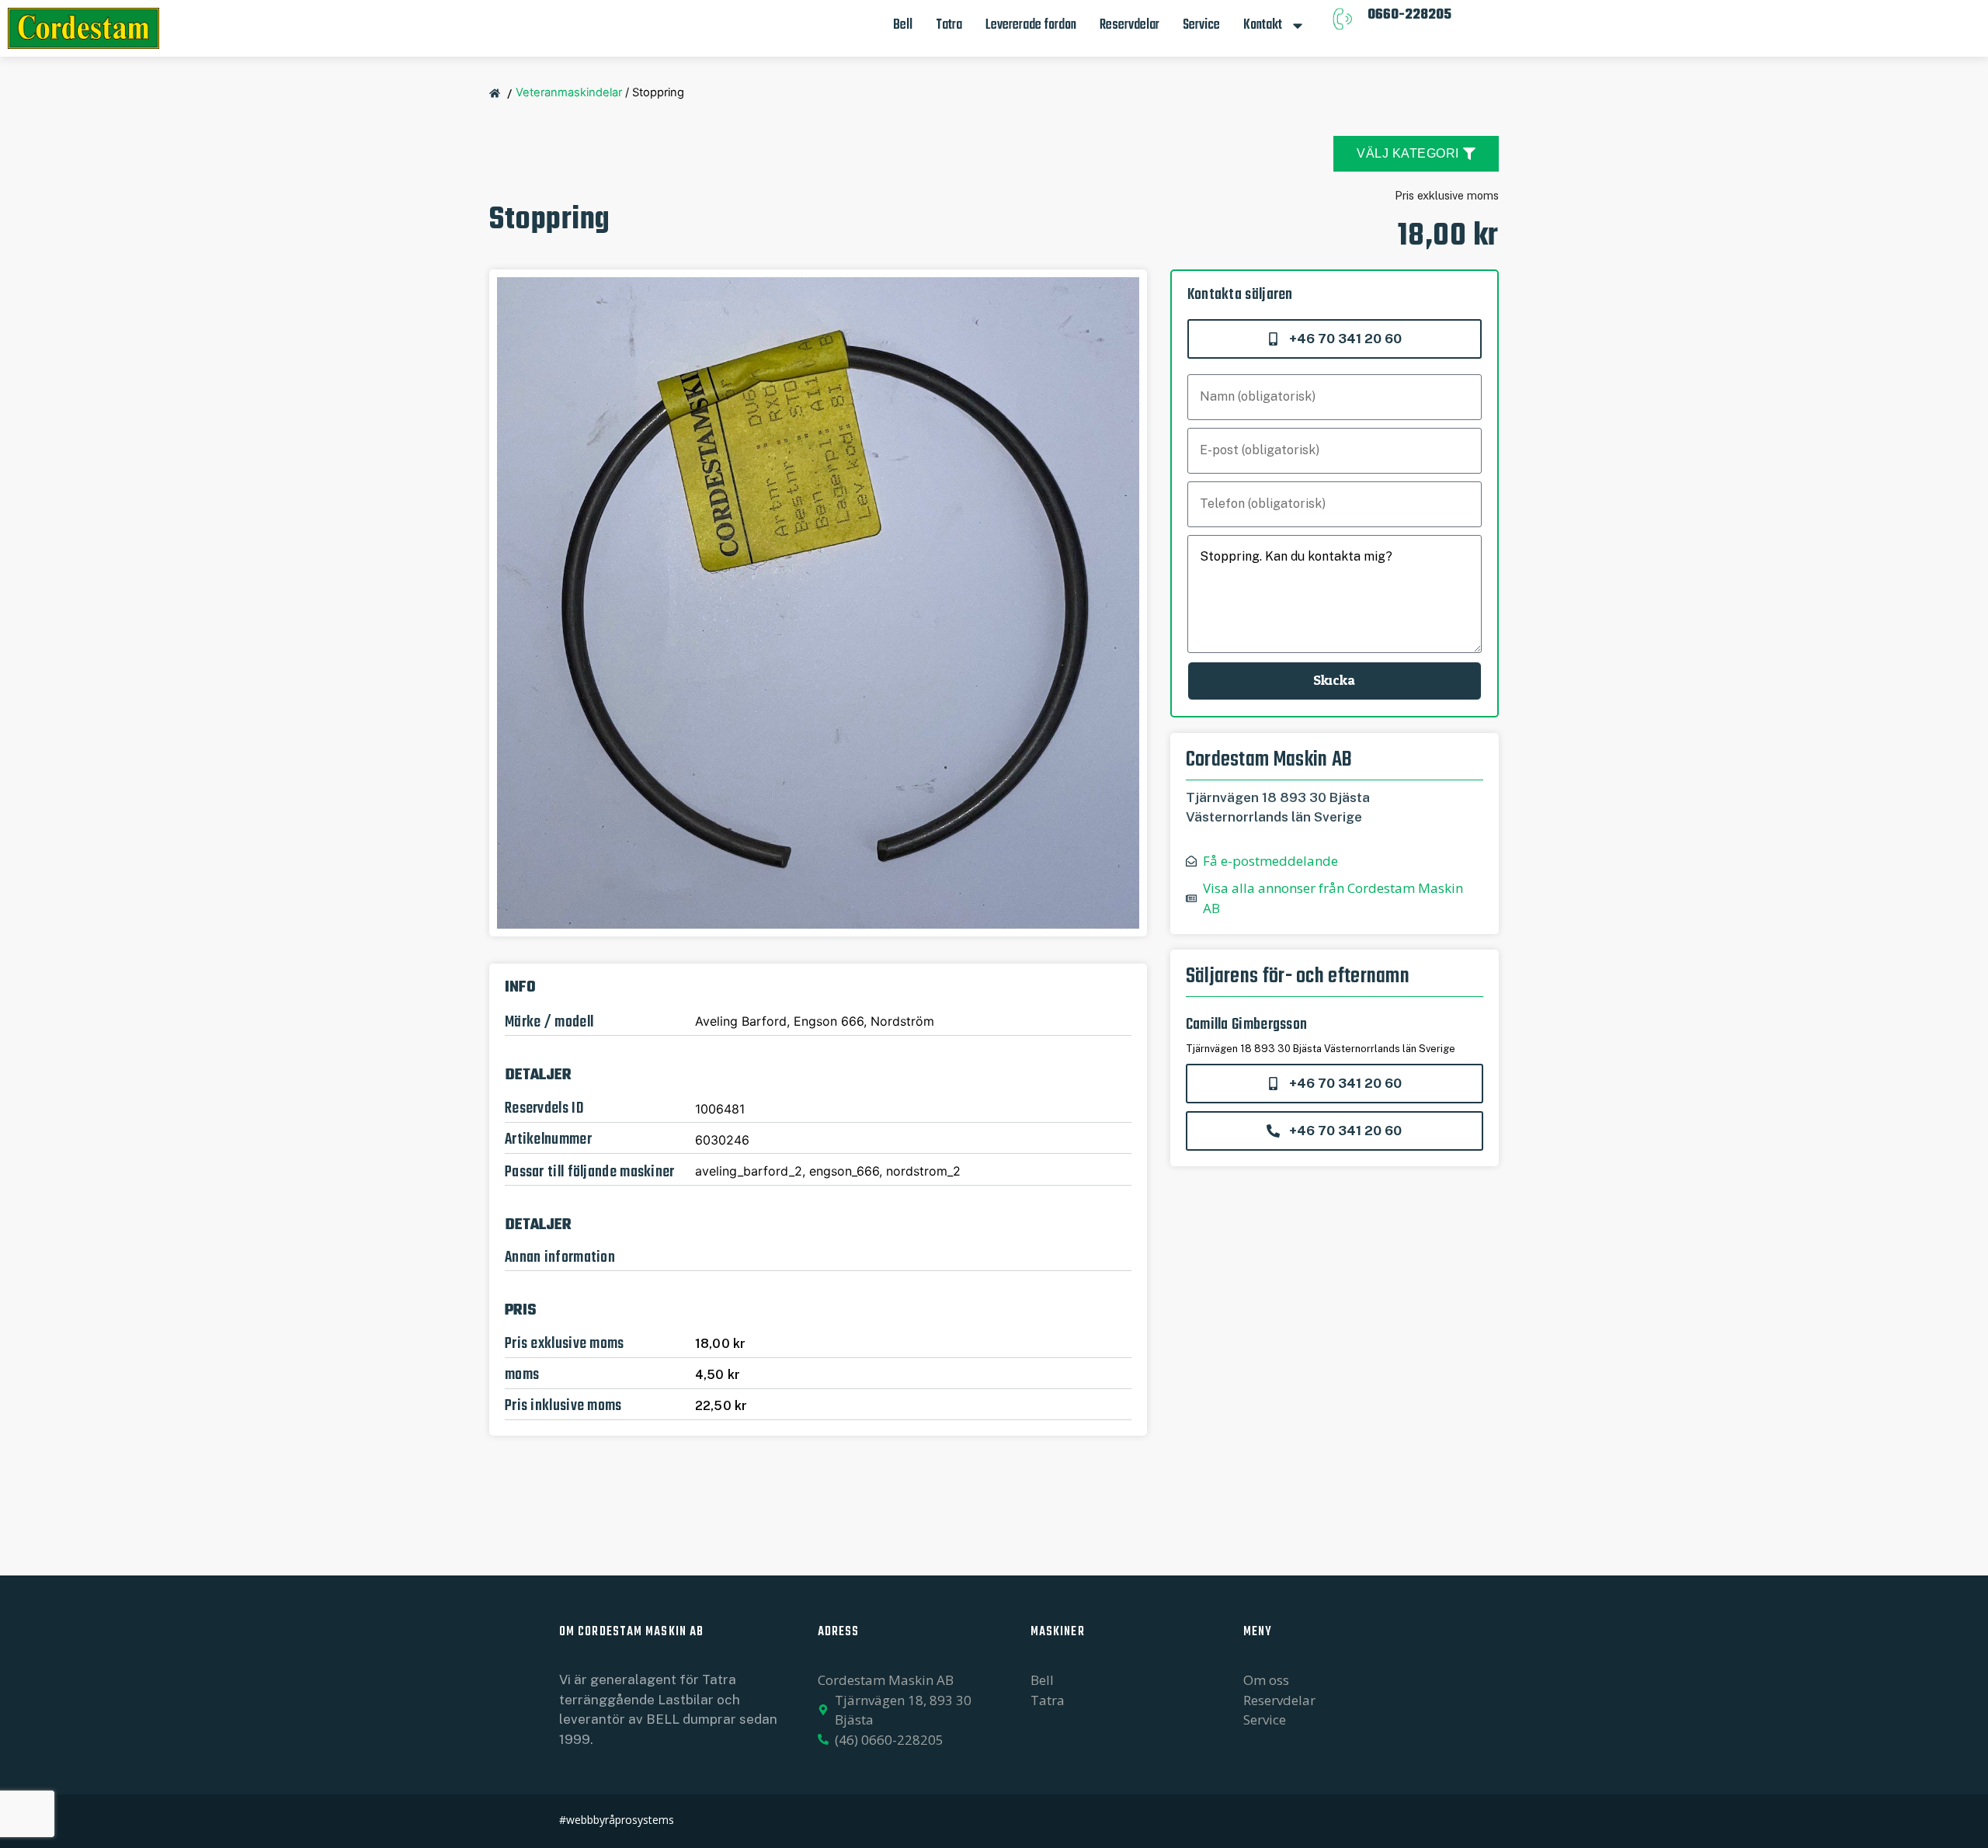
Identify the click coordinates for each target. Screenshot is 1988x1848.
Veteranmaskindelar (569, 92)
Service (1201, 25)
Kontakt (1263, 25)
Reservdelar (1130, 25)
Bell (903, 25)
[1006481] (818, 603)
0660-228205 (1409, 15)
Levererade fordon (1031, 25)
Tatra (949, 25)
